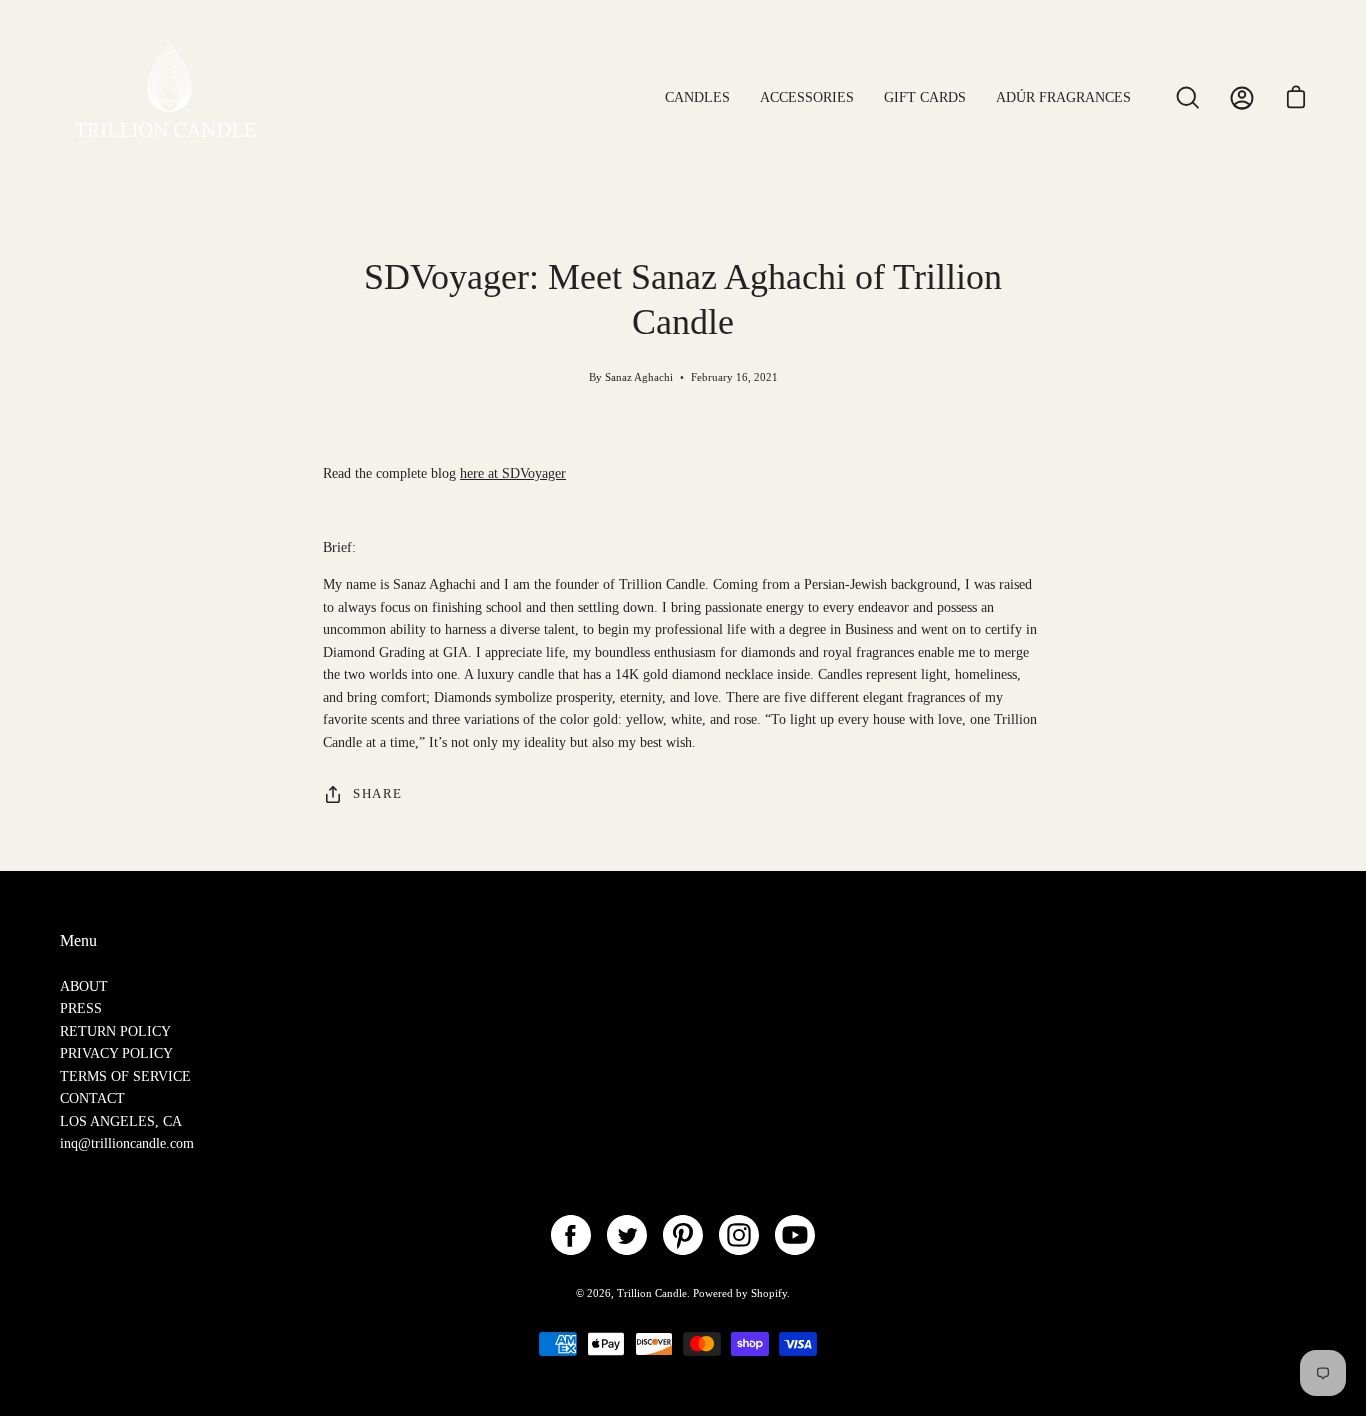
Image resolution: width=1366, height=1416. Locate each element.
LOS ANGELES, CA (121, 1121)
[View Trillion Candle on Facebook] (571, 1235)
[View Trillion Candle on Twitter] (627, 1235)
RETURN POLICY (115, 1031)
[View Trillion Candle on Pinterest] (683, 1235)
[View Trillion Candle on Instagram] (739, 1235)
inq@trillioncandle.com (127, 1143)
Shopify (769, 1293)
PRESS (81, 1008)
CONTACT (92, 1098)
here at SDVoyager (513, 473)
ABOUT (84, 986)
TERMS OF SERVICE (125, 1076)
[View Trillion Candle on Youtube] (795, 1235)
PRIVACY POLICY (116, 1053)
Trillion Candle (652, 1293)
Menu (78, 940)
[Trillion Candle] (170, 97)
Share (378, 793)
